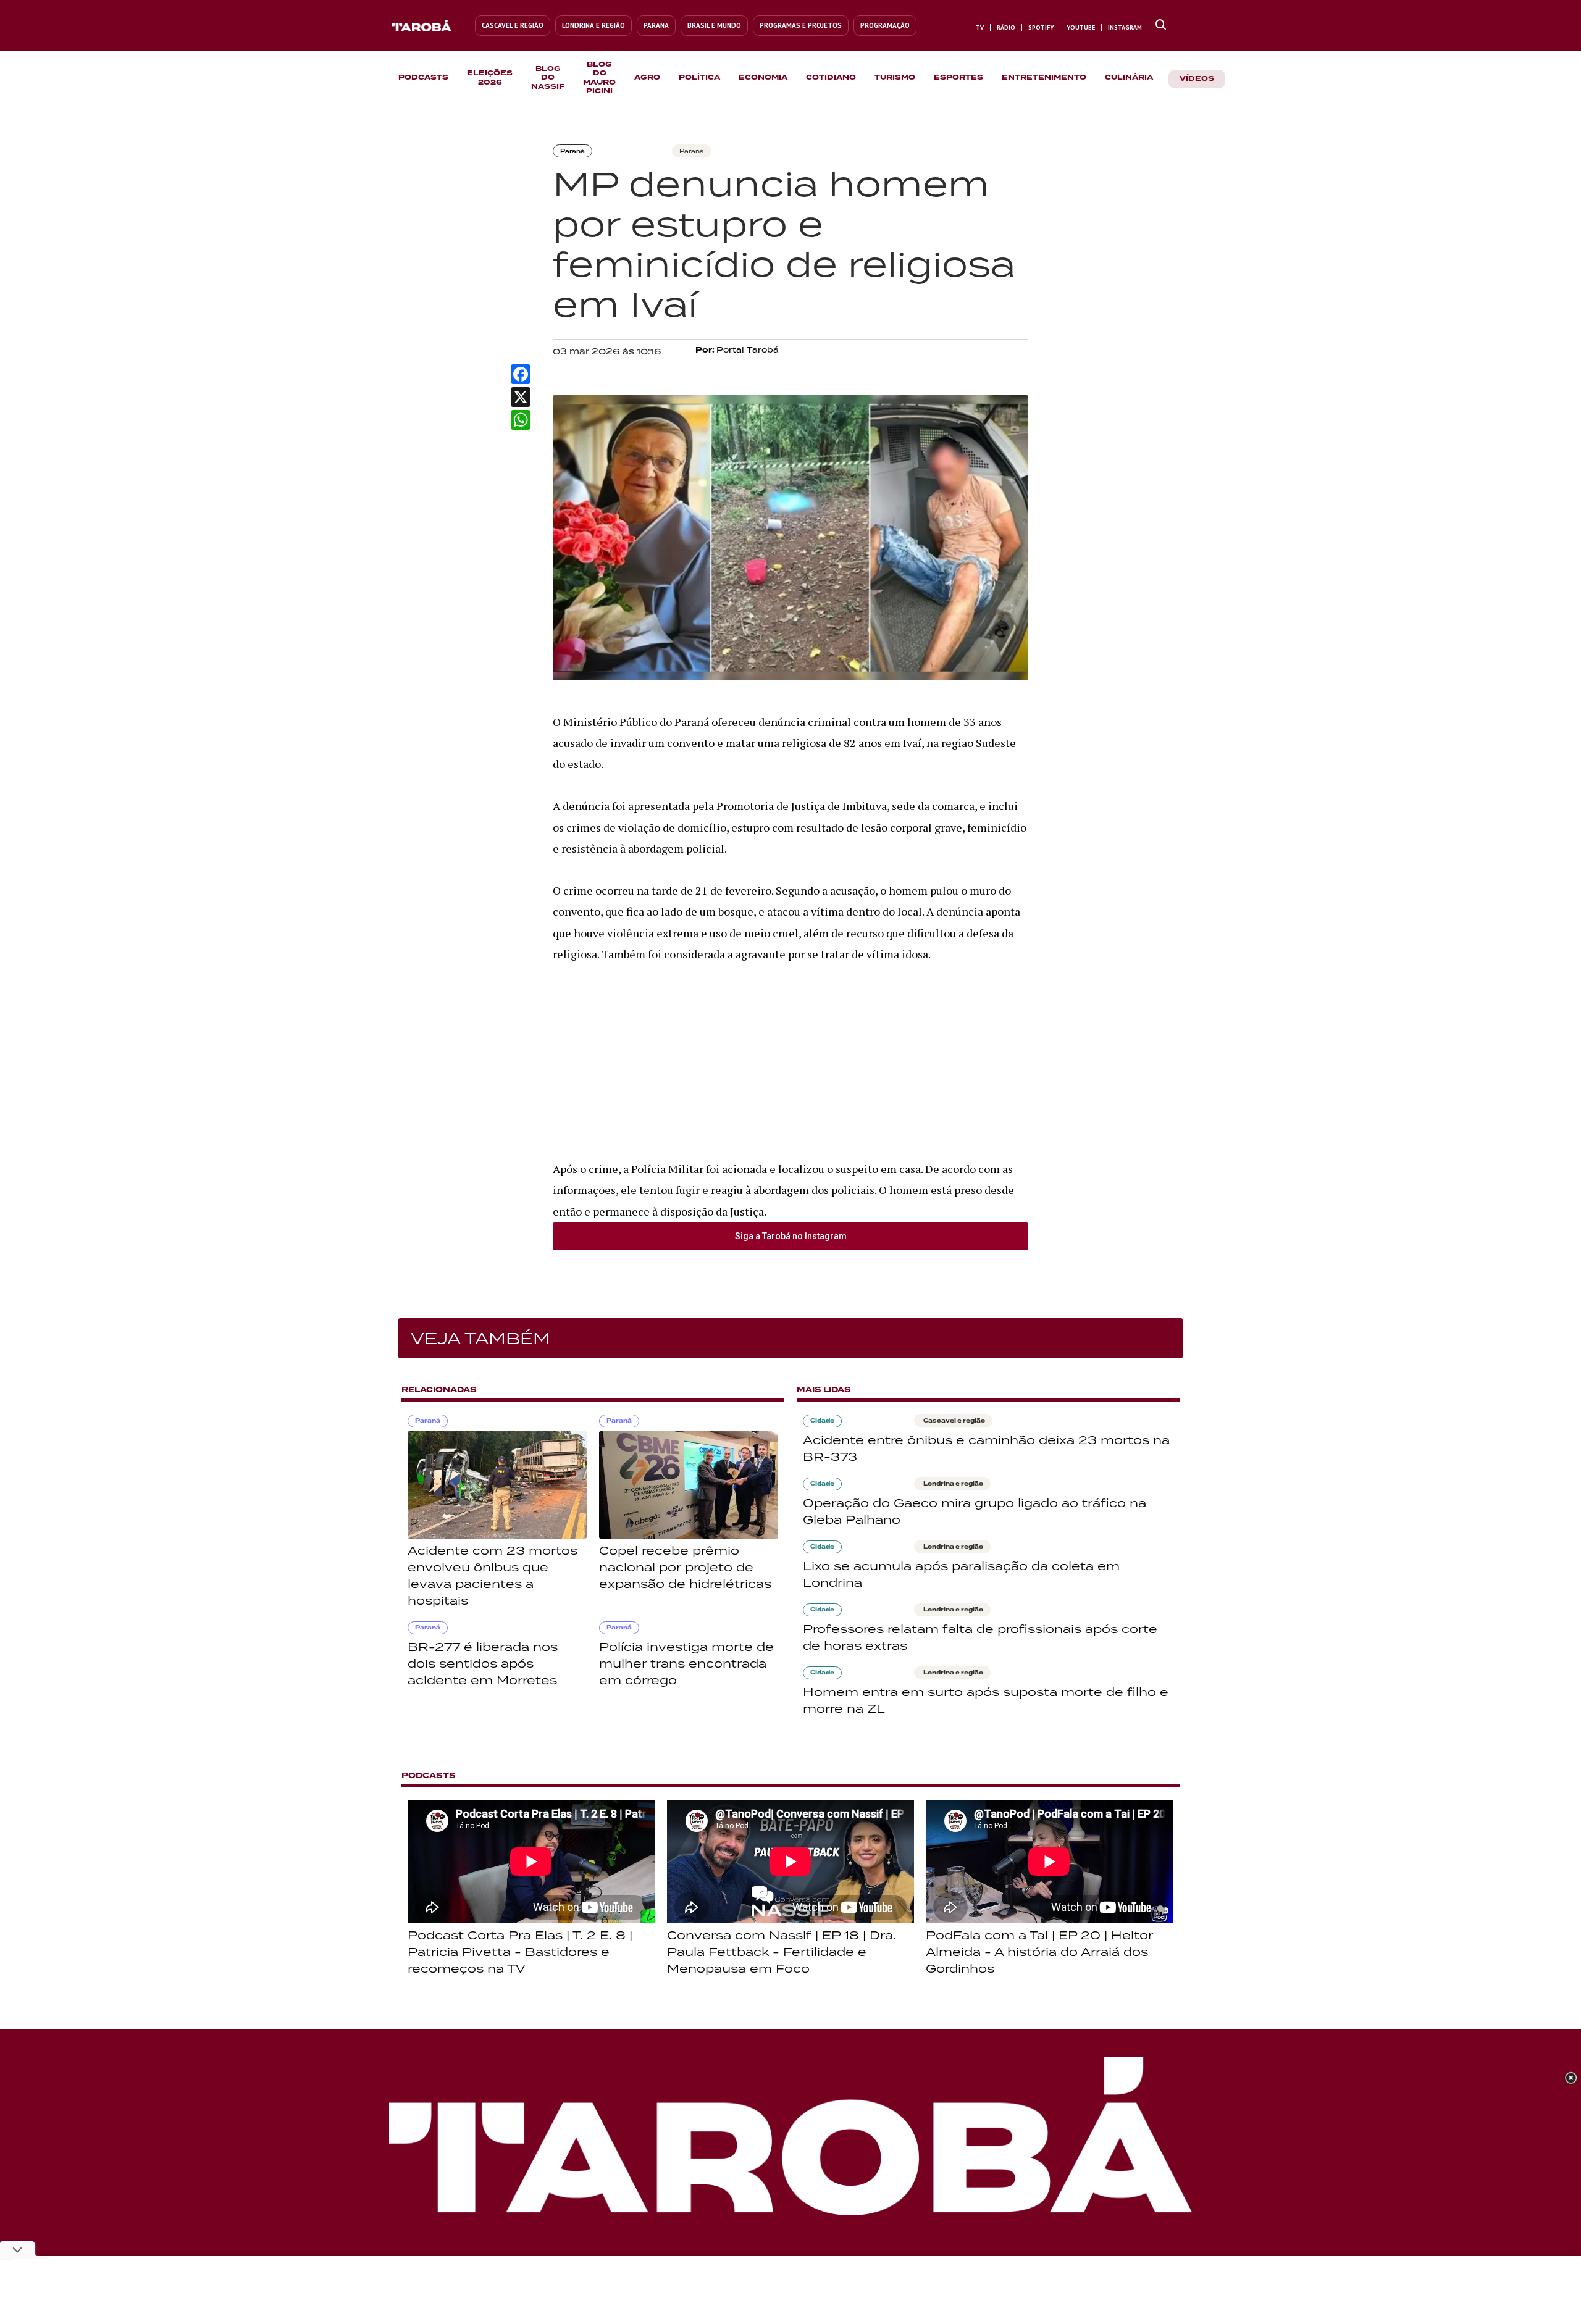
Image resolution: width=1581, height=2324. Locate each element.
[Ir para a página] (1161, 25)
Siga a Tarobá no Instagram (791, 1236)
